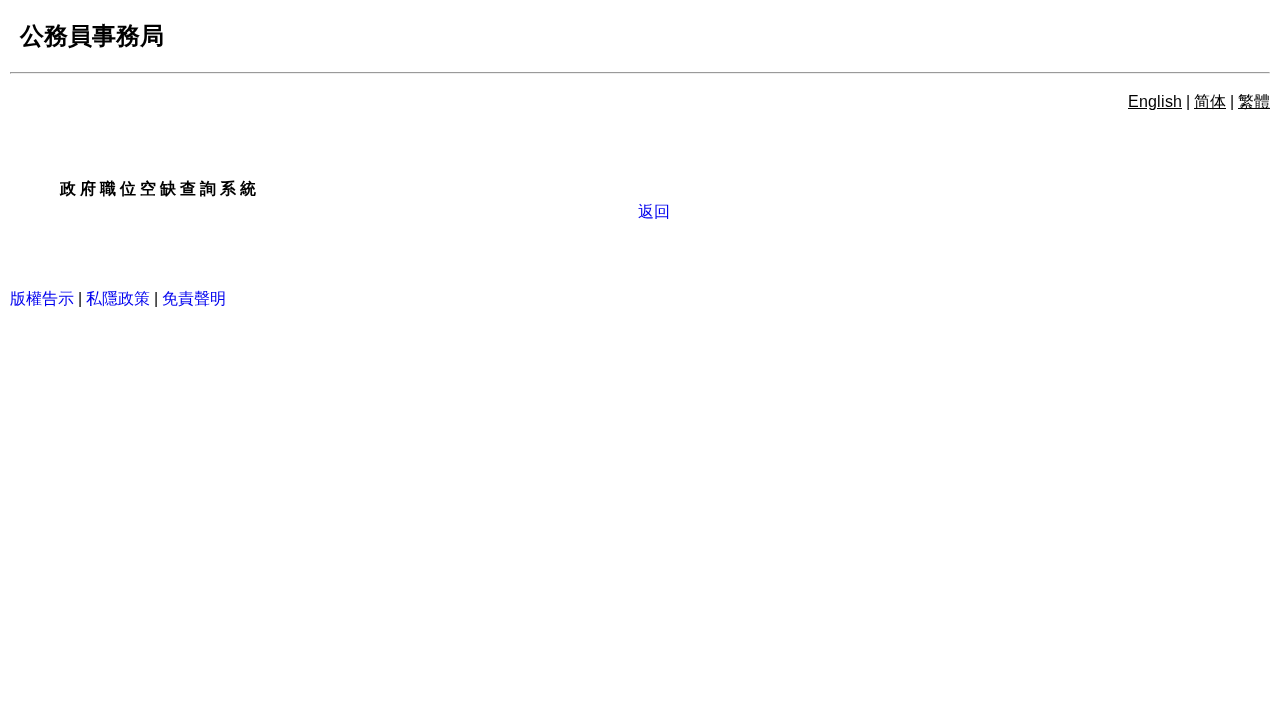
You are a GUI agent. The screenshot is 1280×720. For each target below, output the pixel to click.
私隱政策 (118, 298)
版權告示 (42, 298)
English (1155, 101)
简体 (1210, 101)
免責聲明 (194, 298)
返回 (656, 211)
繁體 (1254, 101)
